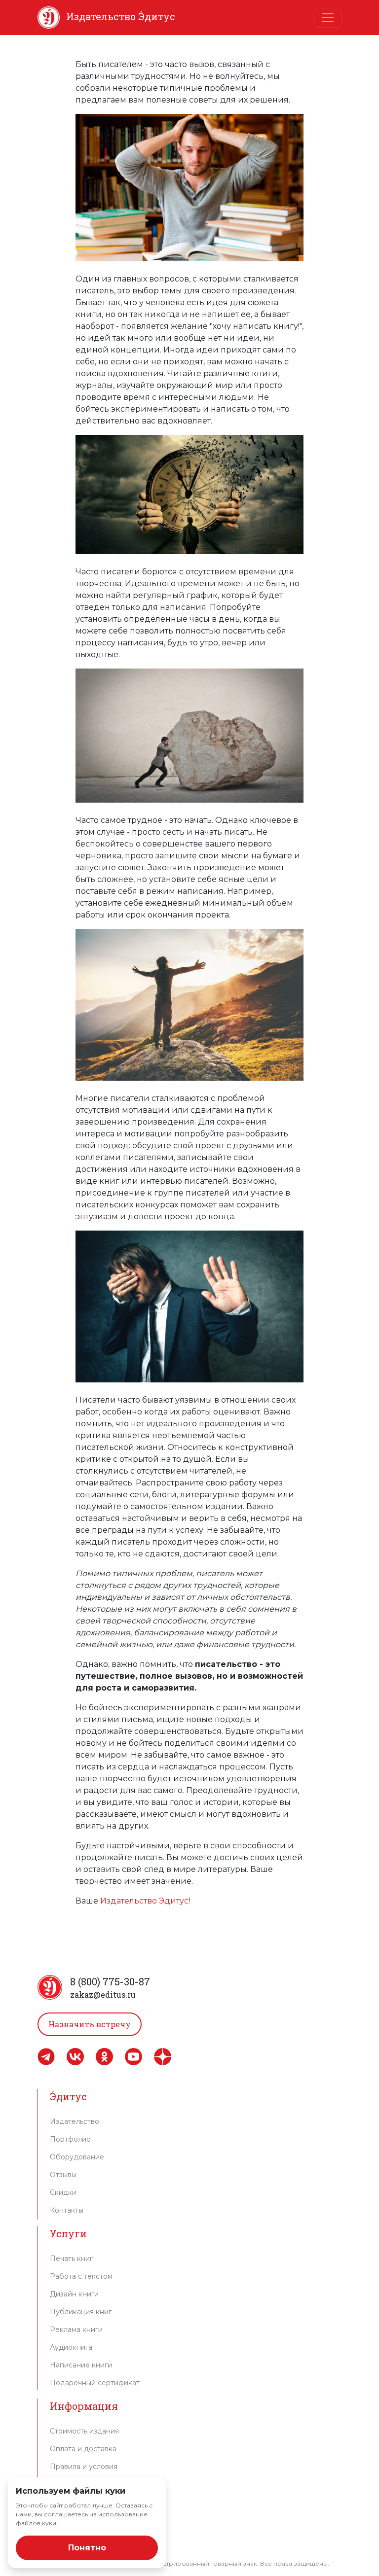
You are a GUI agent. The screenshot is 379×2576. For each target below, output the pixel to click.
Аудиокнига (71, 2347)
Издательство (75, 2121)
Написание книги (81, 2365)
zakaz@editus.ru (103, 1994)
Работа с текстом (81, 2276)
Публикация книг (81, 2312)
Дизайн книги (74, 2294)
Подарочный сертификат (95, 2383)
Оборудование (77, 2157)
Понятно (87, 2548)
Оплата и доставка (83, 2449)
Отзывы (63, 2175)
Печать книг (71, 2258)
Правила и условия (84, 2467)
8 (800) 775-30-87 (110, 1981)
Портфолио (70, 2139)
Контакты (67, 2210)
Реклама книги (76, 2329)
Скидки (63, 2192)
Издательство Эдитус (144, 1901)
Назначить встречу (90, 2024)
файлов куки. (37, 2523)
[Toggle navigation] (328, 18)
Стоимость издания (84, 2431)
